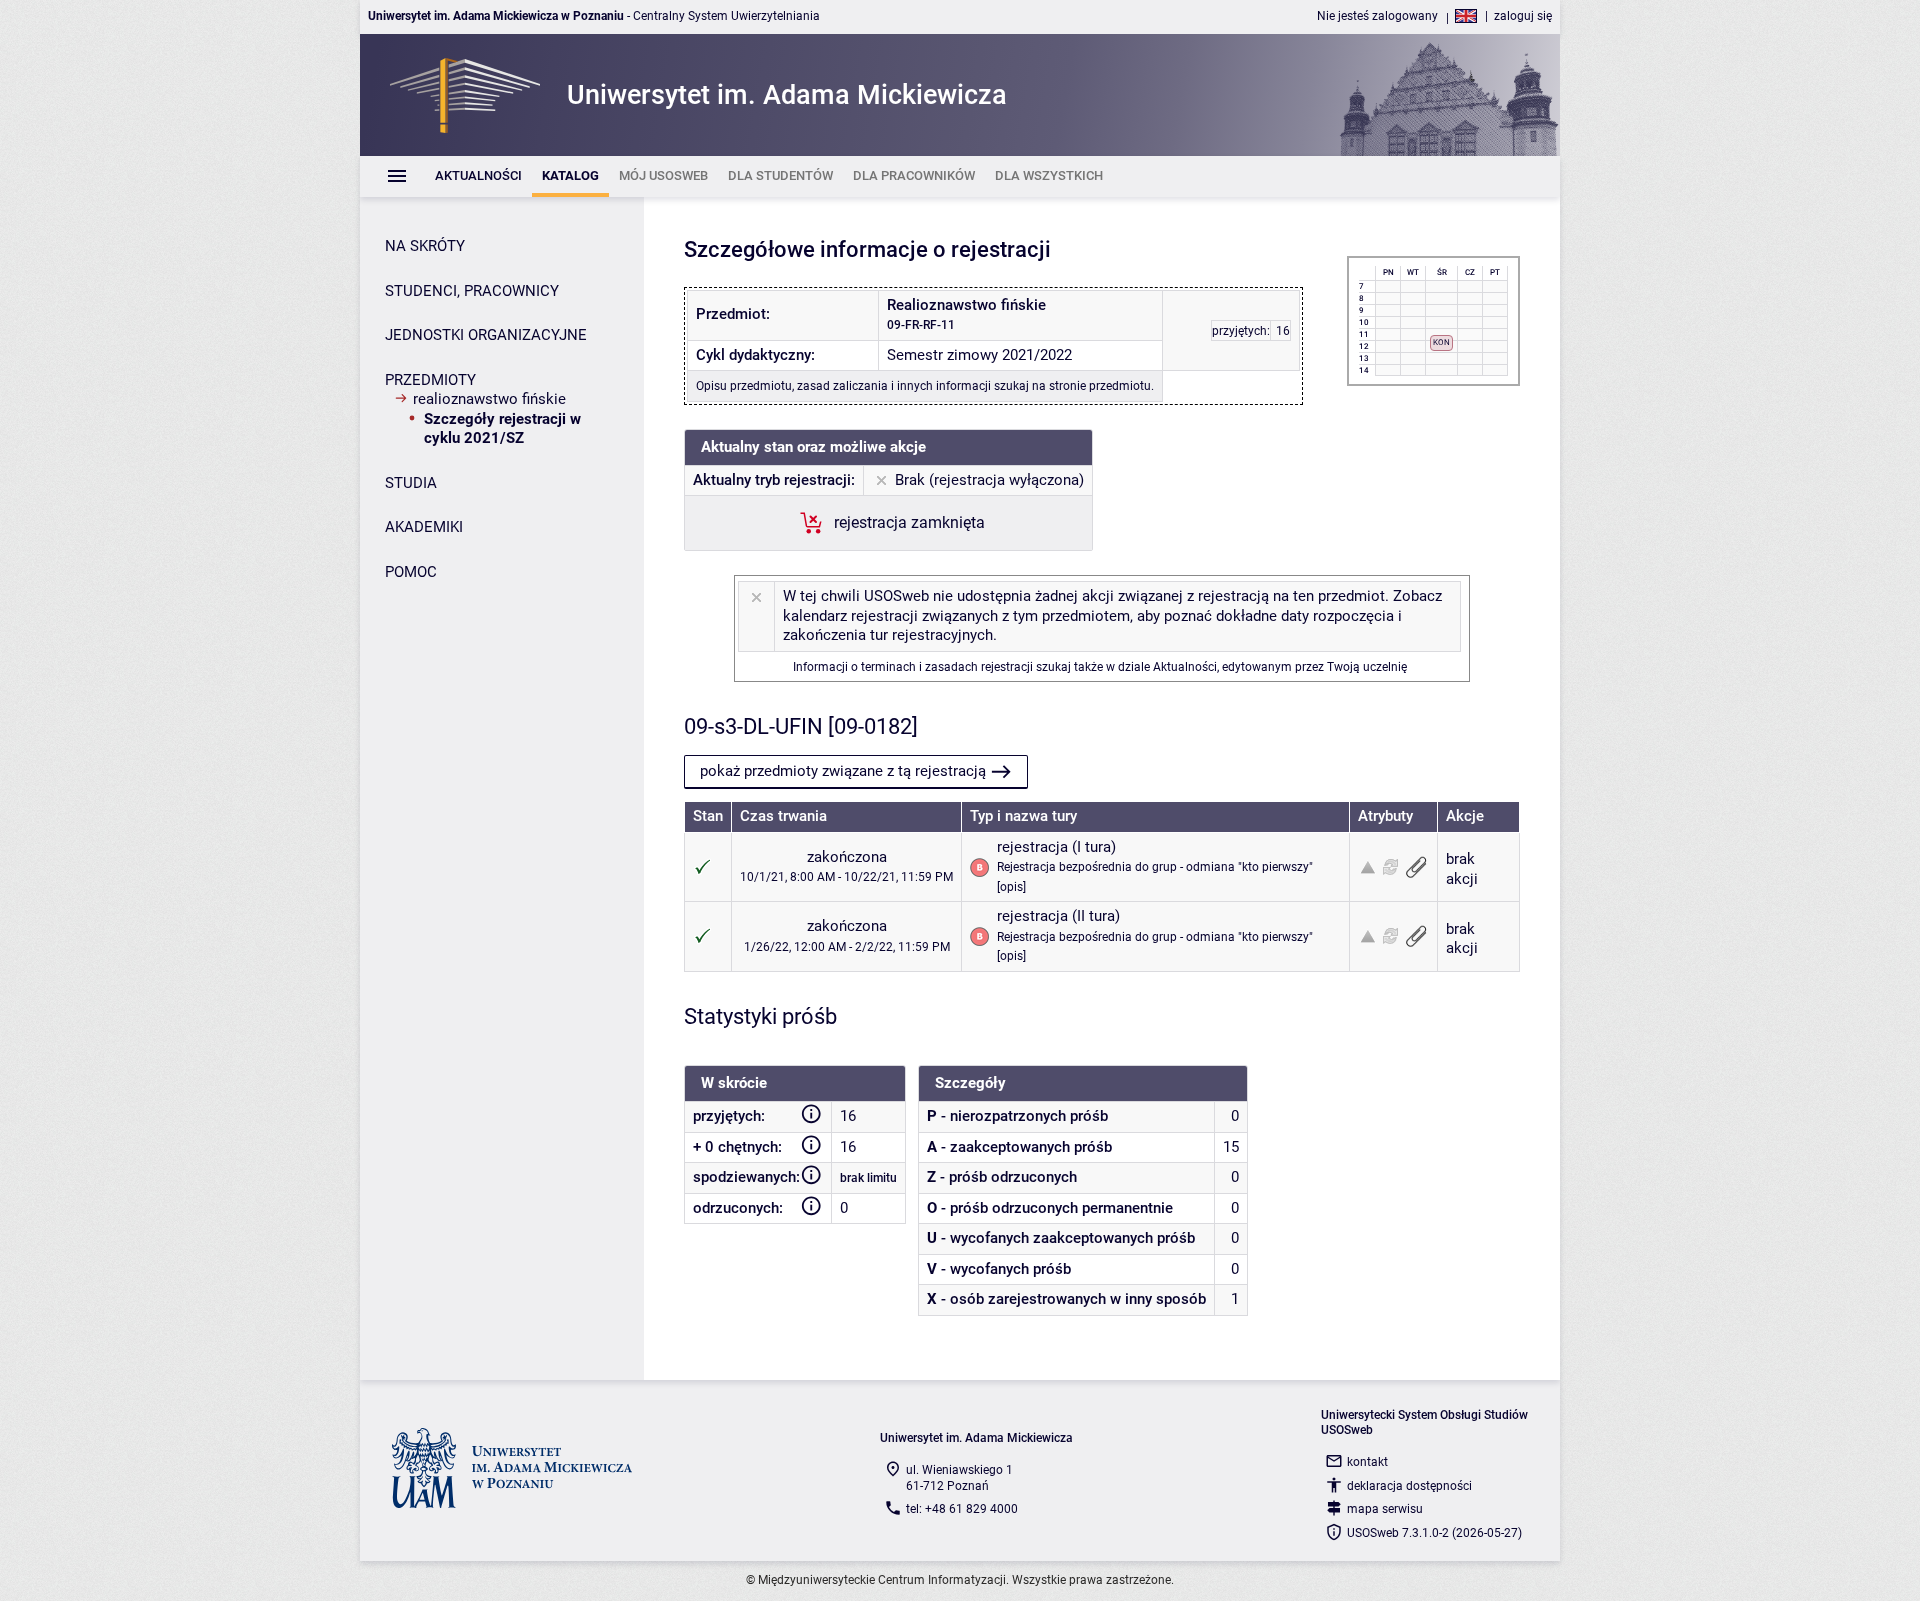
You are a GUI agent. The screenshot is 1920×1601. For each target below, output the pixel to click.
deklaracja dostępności (1409, 1486)
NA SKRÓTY (425, 246)
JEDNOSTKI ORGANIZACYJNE (486, 335)
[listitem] (478, 176)
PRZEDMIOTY (430, 380)
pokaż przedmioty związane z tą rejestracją (843, 771)
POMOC (411, 572)
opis (1011, 887)
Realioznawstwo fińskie (489, 399)
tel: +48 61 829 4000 (962, 1509)
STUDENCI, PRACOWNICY (472, 291)
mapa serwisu (1385, 1509)
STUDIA (411, 483)
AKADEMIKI (424, 527)
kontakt (1367, 1462)
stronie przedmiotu (1100, 386)
